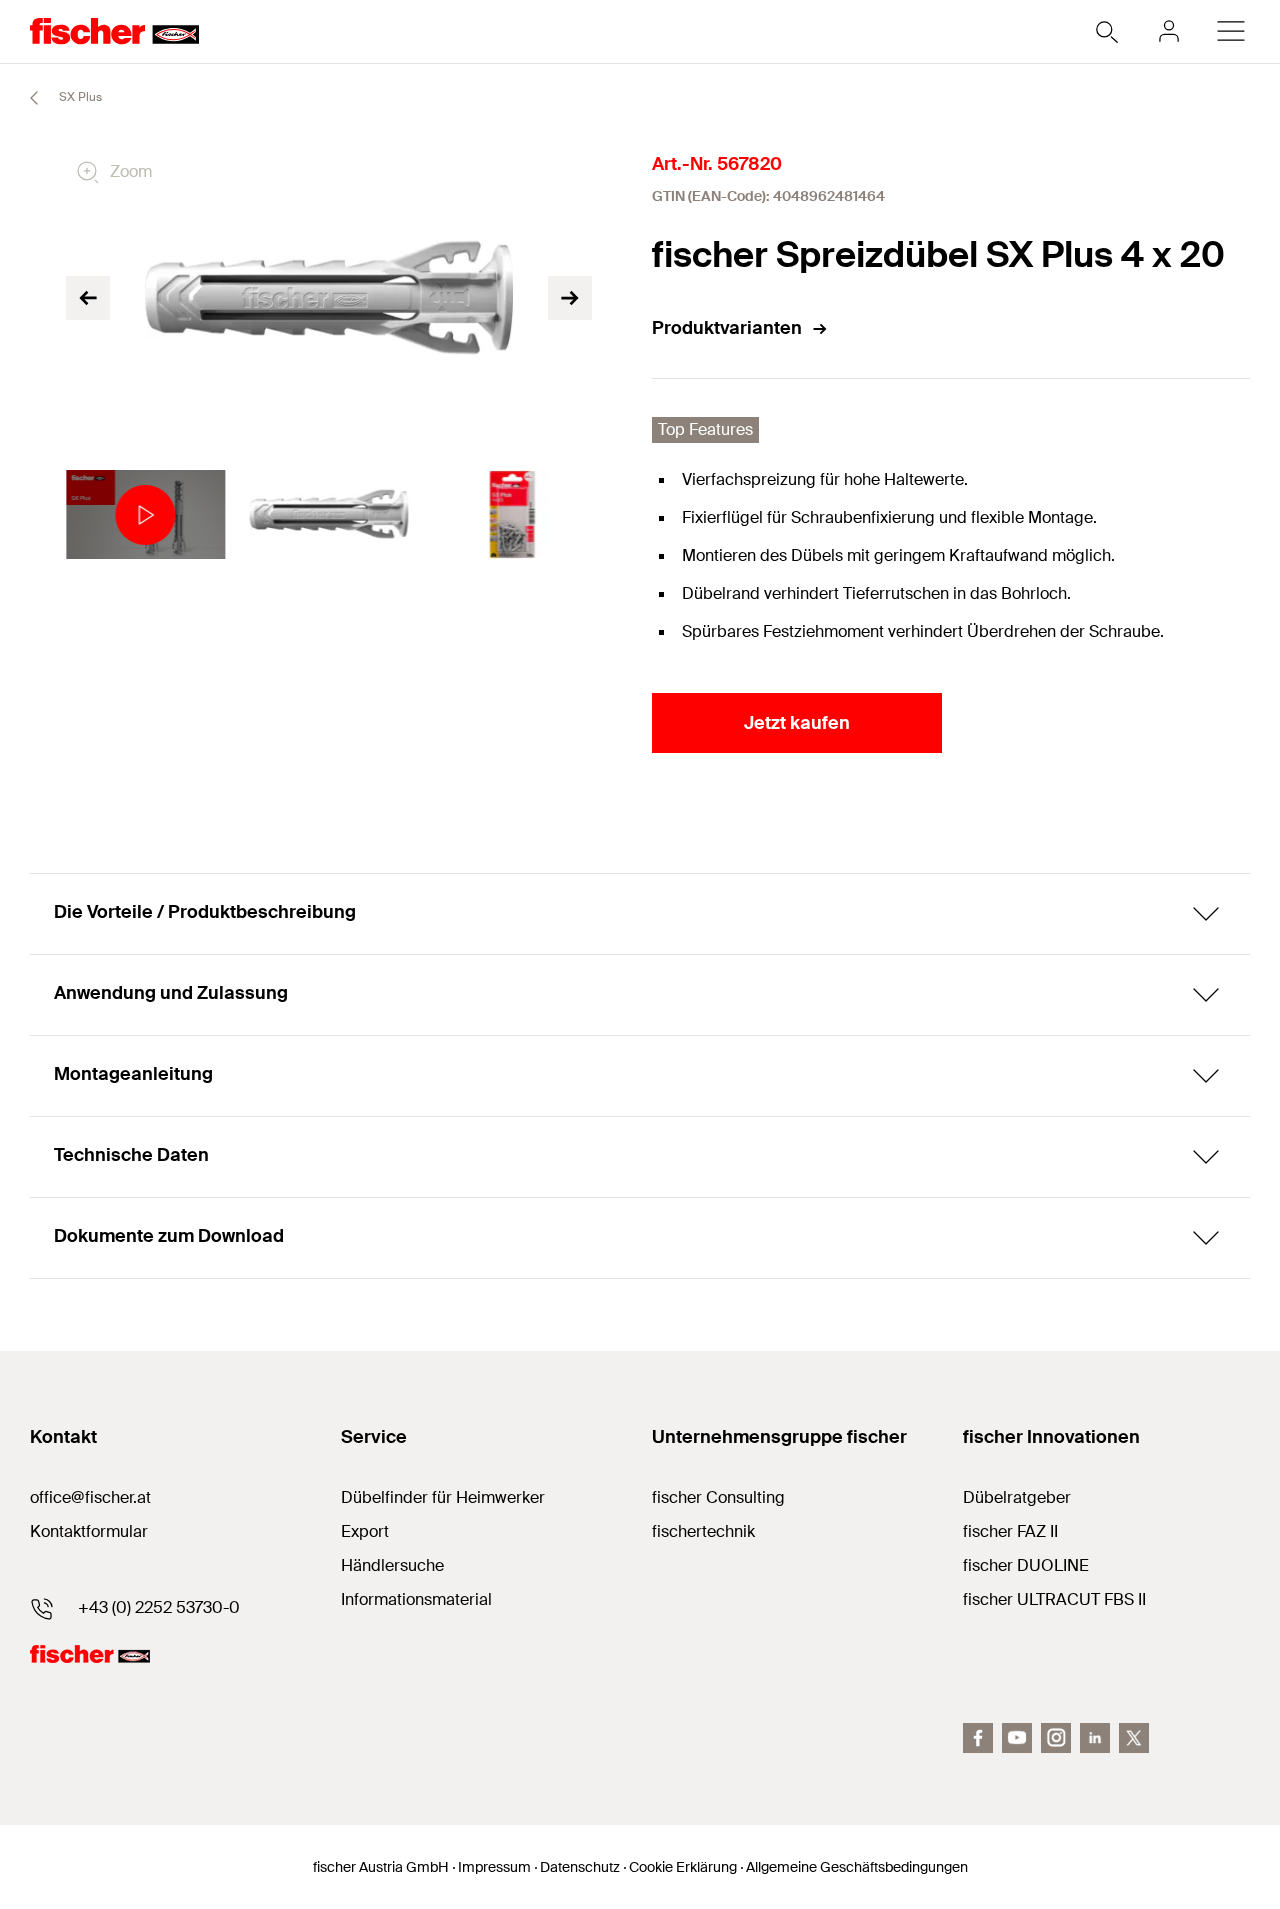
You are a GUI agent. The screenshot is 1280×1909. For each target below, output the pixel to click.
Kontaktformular (89, 1531)
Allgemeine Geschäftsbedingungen (857, 1867)
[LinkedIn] (1095, 1738)
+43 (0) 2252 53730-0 (159, 1607)
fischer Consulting (718, 1497)
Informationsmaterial (416, 1599)
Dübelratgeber (1017, 1497)
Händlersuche (392, 1565)
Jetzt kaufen (797, 723)
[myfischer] (1169, 31)
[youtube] (1017, 1738)
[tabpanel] (145, 515)
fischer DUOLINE (1026, 1565)
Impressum (494, 1867)
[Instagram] (1056, 1738)
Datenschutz (580, 1867)
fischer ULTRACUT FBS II (1054, 1599)
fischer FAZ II (1010, 1531)
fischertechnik (703, 1531)
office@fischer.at (90, 1497)
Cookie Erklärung (683, 1867)
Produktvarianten (727, 328)
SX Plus (79, 97)
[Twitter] (1134, 1738)
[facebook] (978, 1738)
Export (365, 1531)
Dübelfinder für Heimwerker (443, 1497)
